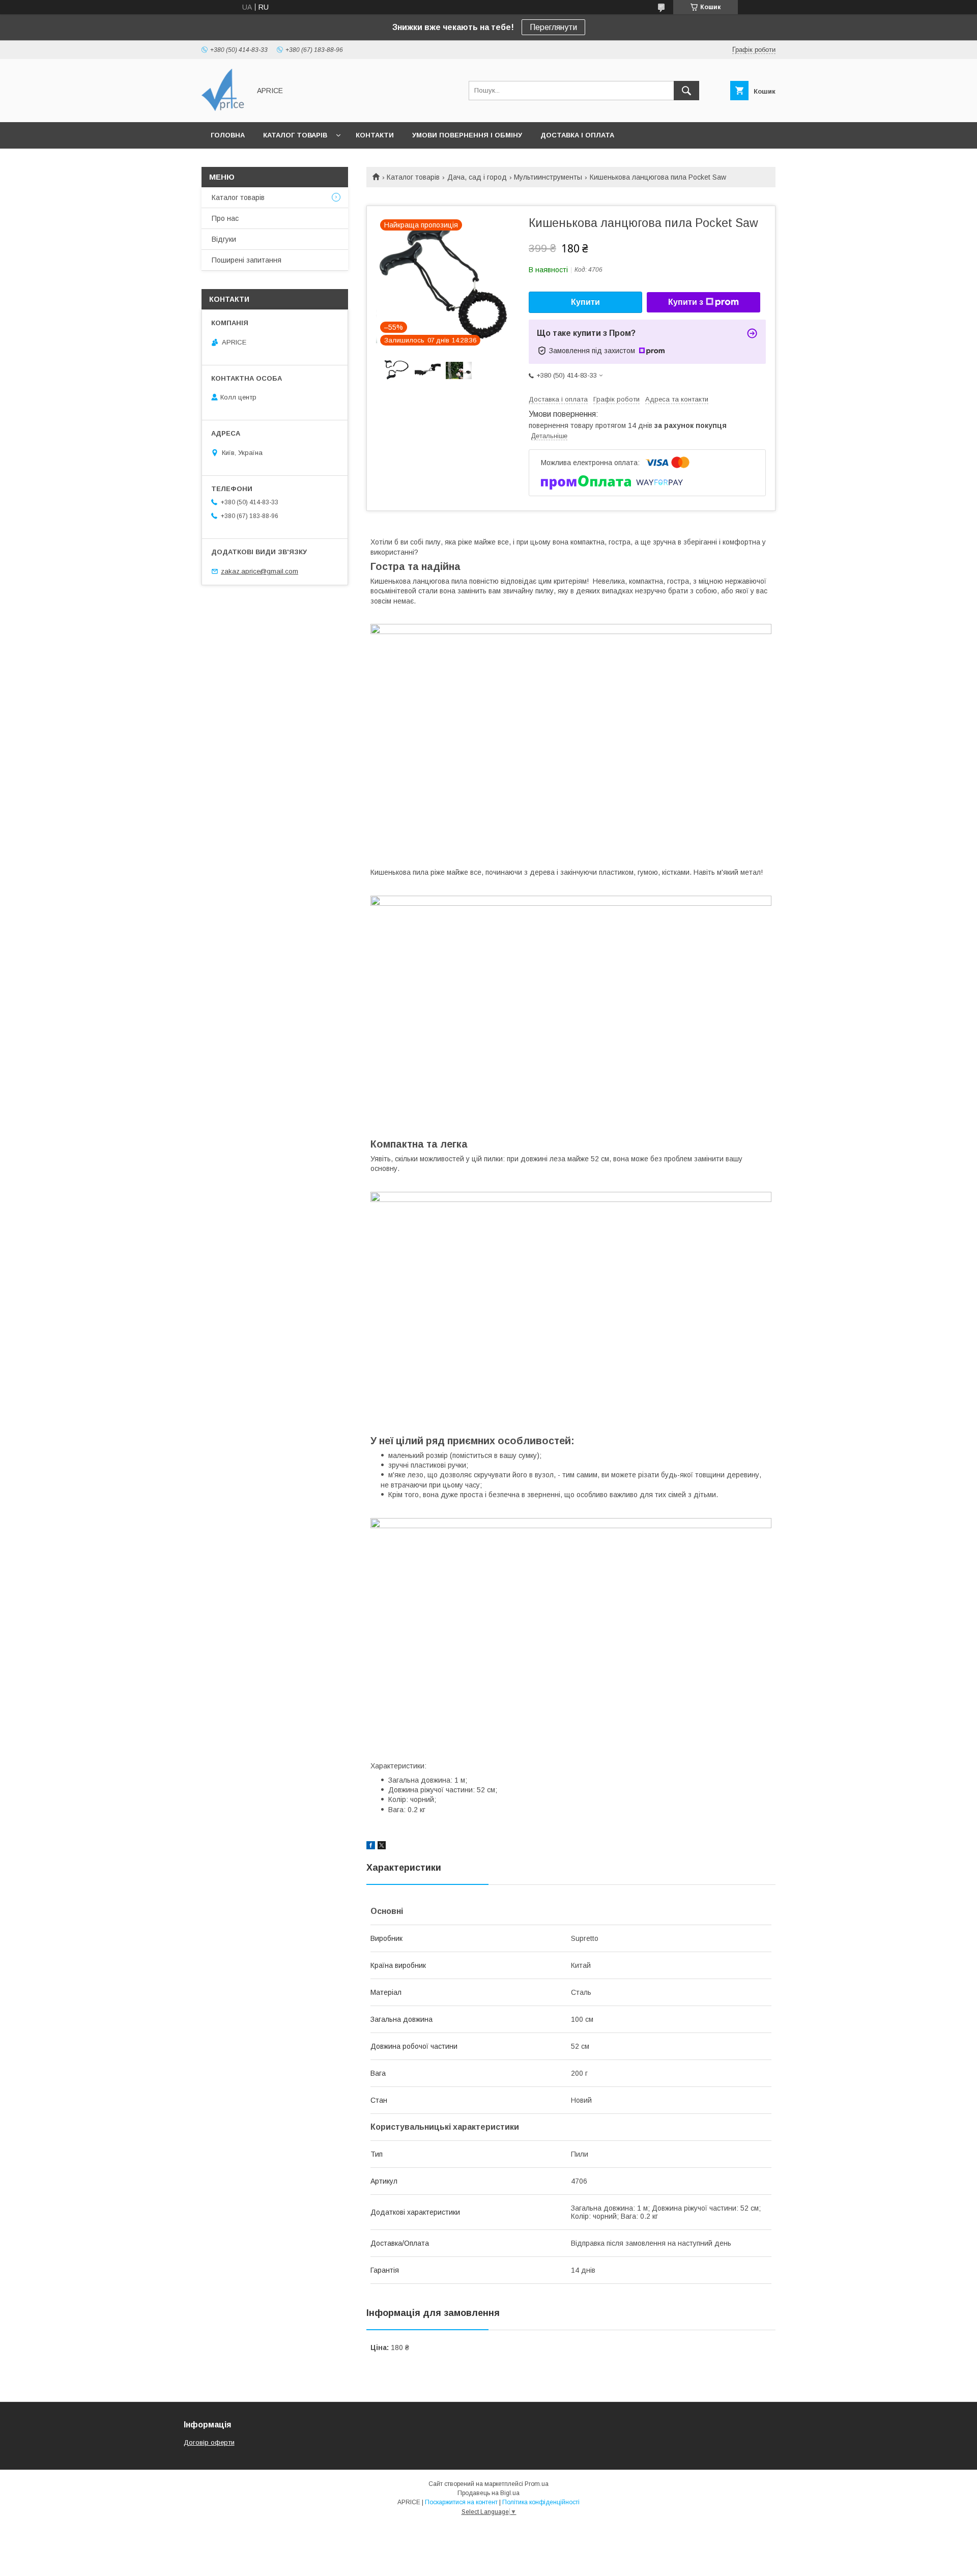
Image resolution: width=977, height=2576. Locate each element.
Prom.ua (537, 2484)
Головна (228, 135)
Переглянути (553, 27)
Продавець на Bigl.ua (489, 2493)
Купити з (686, 302)
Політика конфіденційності (541, 2502)
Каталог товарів (295, 135)
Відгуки (224, 239)
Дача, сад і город (477, 177)
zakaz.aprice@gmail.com (260, 571)
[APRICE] (223, 109)
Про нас (225, 218)
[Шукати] (686, 91)
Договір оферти (209, 2442)
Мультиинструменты (548, 177)
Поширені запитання (247, 260)
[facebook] (371, 1847)
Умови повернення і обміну (467, 135)
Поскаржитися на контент (461, 2502)
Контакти (375, 135)
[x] (382, 1847)
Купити (585, 302)
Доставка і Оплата (577, 135)
